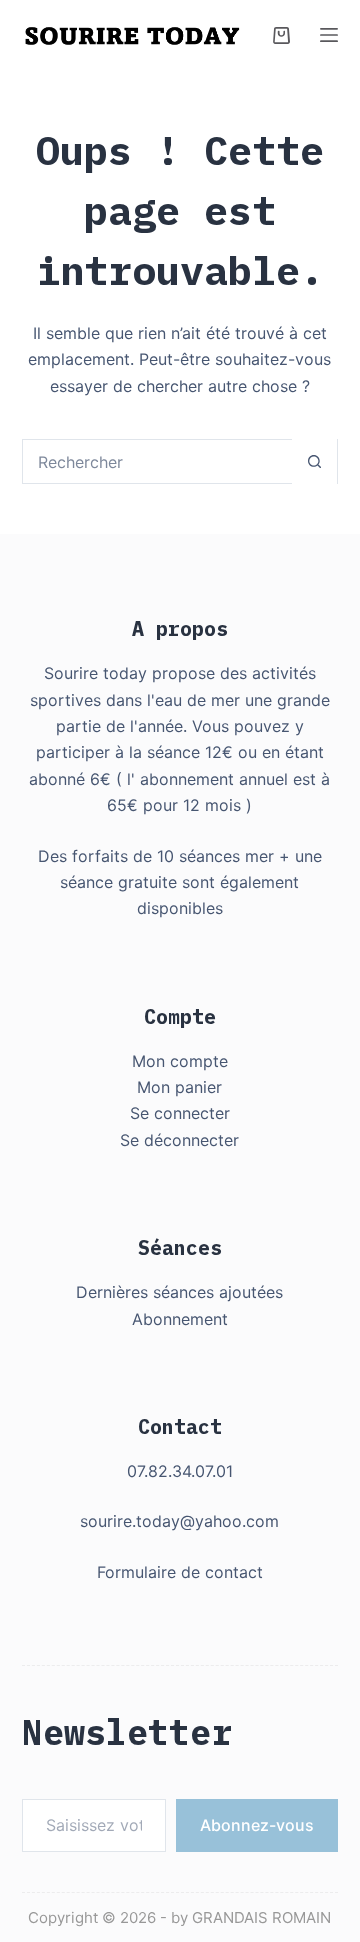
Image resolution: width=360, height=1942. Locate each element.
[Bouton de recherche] (314, 461)
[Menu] (329, 35)
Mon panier (179, 1087)
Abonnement (180, 1319)
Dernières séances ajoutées (179, 1292)
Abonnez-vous (257, 1825)
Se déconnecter (179, 1140)
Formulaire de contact (180, 1572)
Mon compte (180, 1061)
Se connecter (180, 1113)
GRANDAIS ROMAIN (261, 1917)
